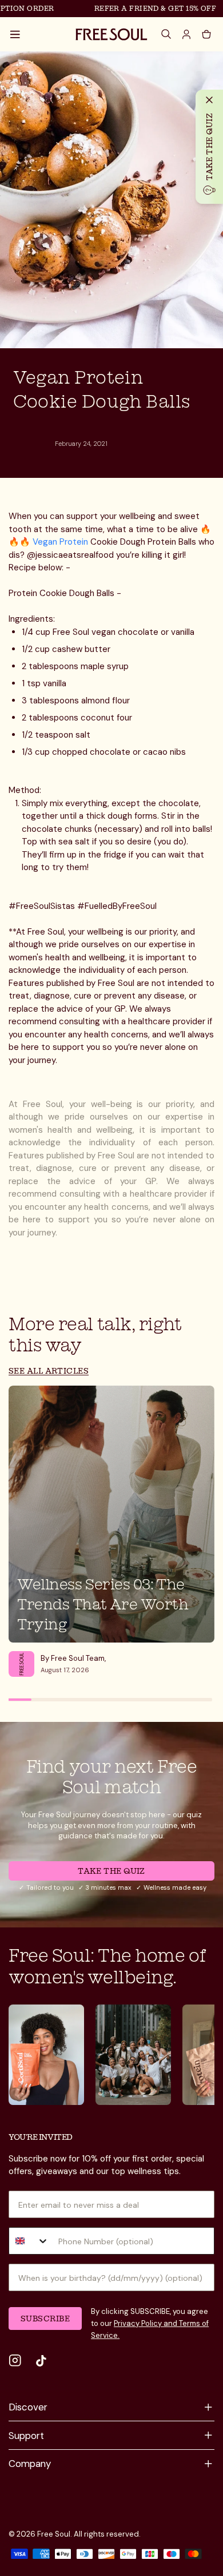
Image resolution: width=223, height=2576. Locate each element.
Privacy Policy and (146, 2323)
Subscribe (45, 2318)
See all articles (49, 1370)
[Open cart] (206, 34)
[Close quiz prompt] (209, 100)
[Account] (187, 34)
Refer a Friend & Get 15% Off (146, 8)
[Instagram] (15, 2361)
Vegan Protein (60, 542)
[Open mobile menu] (15, 34)
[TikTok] (41, 2361)
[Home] (111, 34)
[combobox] (29, 2241)
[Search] (167, 34)
